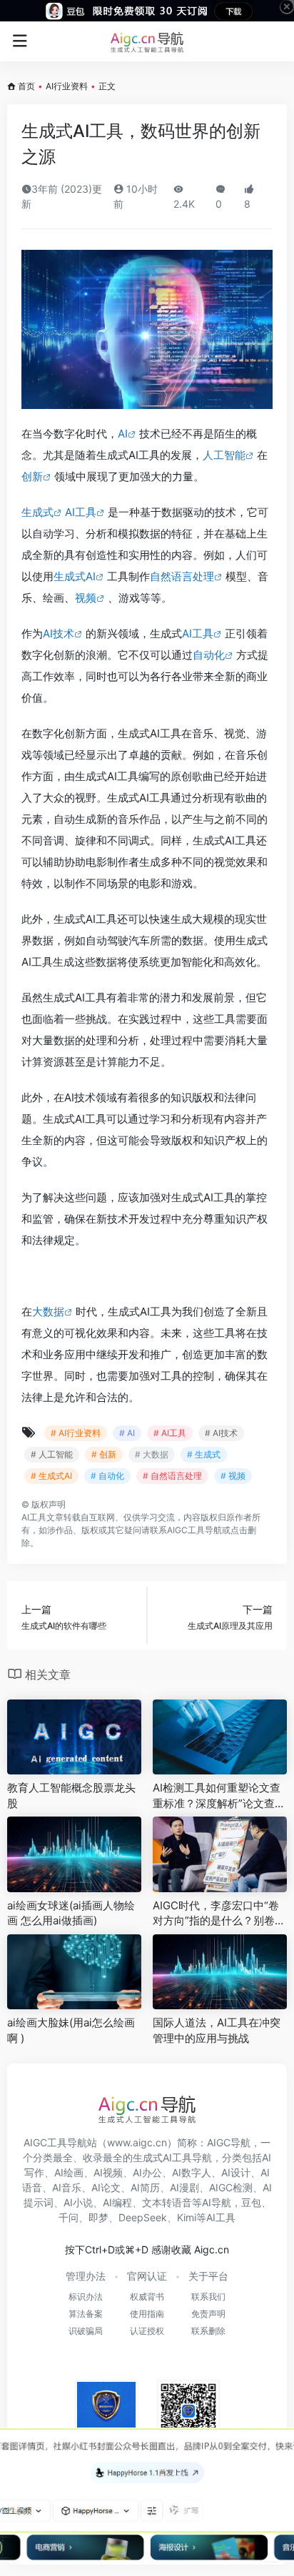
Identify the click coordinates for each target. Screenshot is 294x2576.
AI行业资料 (67, 86)
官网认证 (147, 2276)
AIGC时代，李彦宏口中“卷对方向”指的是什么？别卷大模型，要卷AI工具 (219, 1914)
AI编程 (117, 2202)
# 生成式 (204, 1454)
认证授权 (147, 2331)
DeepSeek (143, 2217)
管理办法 (86, 2276)
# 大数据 (152, 1454)
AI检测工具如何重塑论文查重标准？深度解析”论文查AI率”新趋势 (219, 1796)
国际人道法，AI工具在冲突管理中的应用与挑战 (217, 2030)
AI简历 (145, 2187)
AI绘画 (69, 2172)
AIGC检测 (231, 2187)
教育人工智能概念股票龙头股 (71, 1795)
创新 (32, 476)
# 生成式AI (51, 1476)
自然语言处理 (182, 576)
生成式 (37, 512)
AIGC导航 (229, 2142)
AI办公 (147, 2172)
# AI (127, 1433)
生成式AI (75, 576)
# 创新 (104, 1454)
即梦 (98, 2217)
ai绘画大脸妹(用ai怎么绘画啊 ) (71, 2030)
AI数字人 (192, 2172)
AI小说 (78, 2202)
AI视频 (108, 2172)
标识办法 (86, 2297)
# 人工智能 (52, 1454)
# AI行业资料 (76, 1433)
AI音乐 (67, 2187)
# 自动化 (107, 1476)
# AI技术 (221, 1433)
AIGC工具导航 (194, 1530)
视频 (86, 598)
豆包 (251, 2202)
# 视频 (233, 1476)
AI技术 (59, 633)
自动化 (209, 655)
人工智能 (224, 455)
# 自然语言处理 (172, 1476)
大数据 (48, 1312)
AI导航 (217, 2202)
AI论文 (106, 2187)
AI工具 (81, 512)
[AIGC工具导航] (147, 41)
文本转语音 (167, 2202)
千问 (69, 2217)
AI (123, 434)
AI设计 (236, 2172)
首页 (26, 86)
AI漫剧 (184, 2187)
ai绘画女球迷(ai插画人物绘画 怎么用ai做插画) (71, 1913)
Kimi (187, 2217)
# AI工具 (170, 1433)
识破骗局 (86, 2331)
